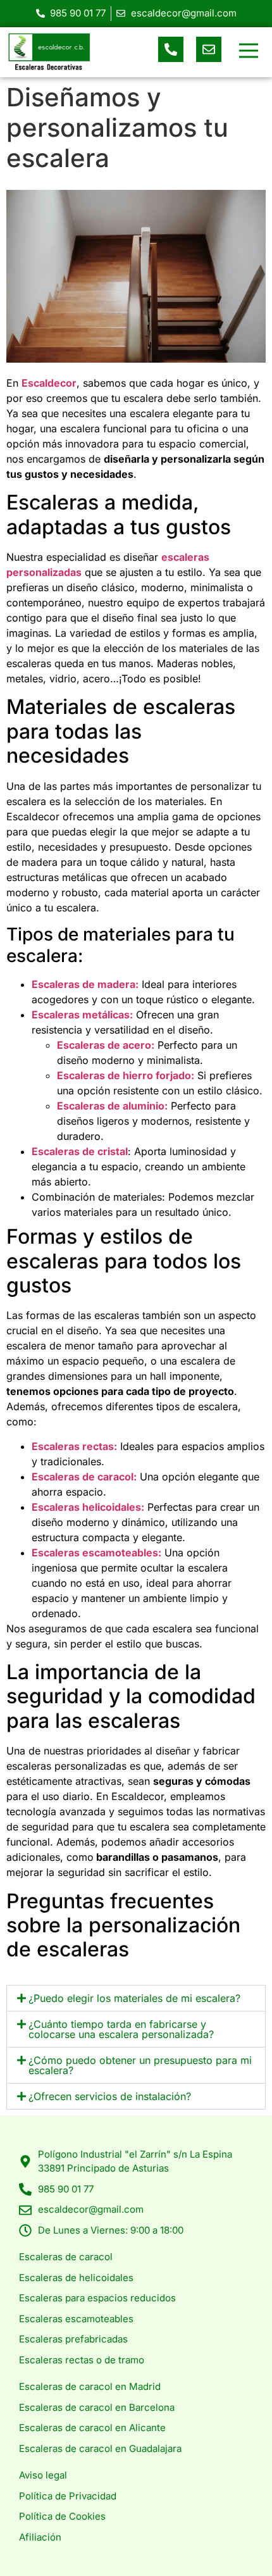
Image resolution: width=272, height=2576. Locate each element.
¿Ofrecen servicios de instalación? (110, 2096)
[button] (248, 52)
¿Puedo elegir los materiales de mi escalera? (134, 1998)
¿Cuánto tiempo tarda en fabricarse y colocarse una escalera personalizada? (121, 2029)
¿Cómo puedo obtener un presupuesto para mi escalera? (140, 2065)
